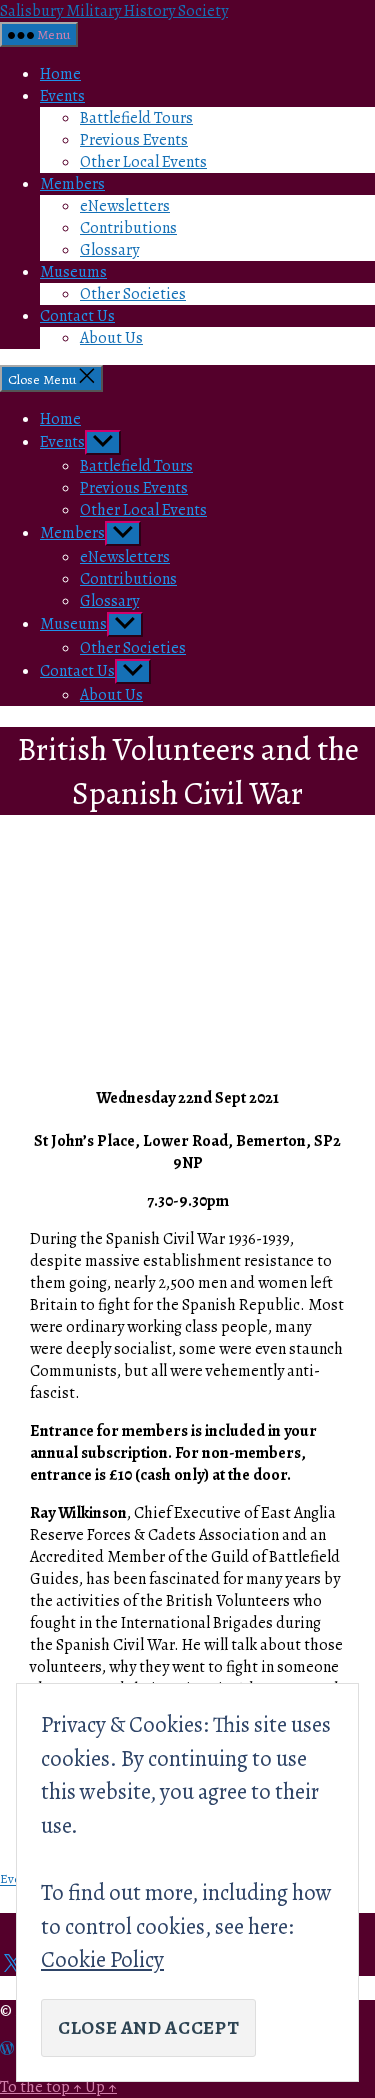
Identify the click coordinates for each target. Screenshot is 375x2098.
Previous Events (134, 140)
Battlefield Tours (136, 118)
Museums (73, 272)
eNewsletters (125, 206)
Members (72, 184)
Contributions (128, 228)
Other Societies (133, 294)
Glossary (109, 250)
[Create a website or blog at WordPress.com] (7, 2049)
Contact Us (77, 316)
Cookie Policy (102, 1959)
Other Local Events (143, 162)
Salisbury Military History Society (114, 11)
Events (62, 96)
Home (60, 74)
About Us (111, 338)
